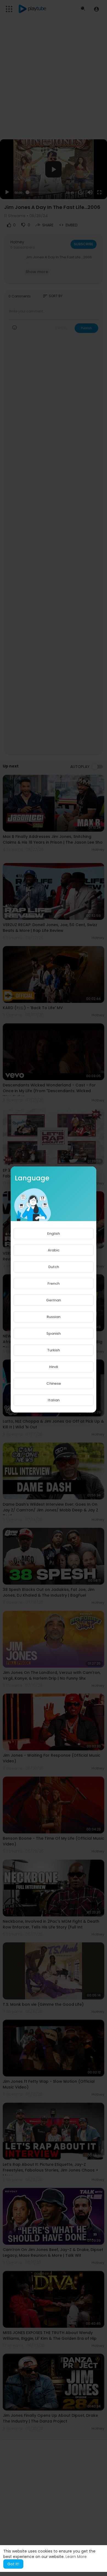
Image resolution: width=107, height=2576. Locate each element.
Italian (54, 1400)
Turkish (54, 1350)
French (54, 1283)
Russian (54, 1317)
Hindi (54, 1367)
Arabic (54, 1250)
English (54, 1234)
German (54, 1300)
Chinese (54, 1383)
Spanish (54, 1333)
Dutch (54, 1267)
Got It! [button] (13, 2564)
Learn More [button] (76, 2557)
